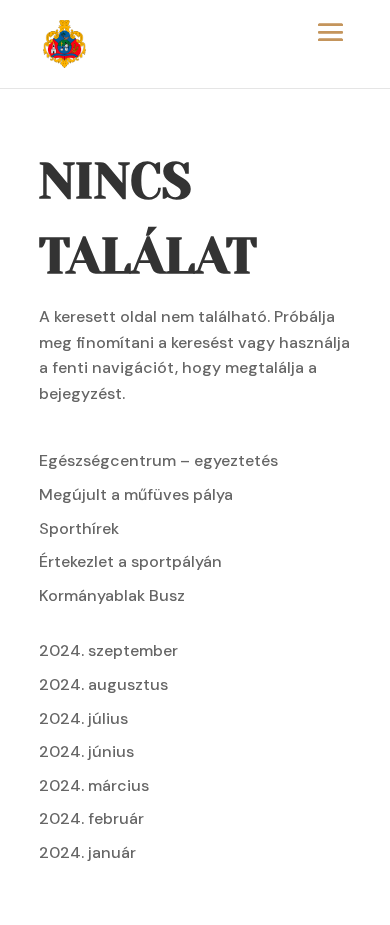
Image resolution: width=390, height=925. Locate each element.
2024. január (87, 852)
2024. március (94, 785)
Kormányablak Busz (112, 595)
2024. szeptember (108, 650)
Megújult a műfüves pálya (136, 494)
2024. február (91, 818)
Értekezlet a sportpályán (130, 561)
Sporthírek (79, 528)
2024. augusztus (103, 684)
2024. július (83, 718)
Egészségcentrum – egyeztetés (158, 460)
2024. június (86, 751)
